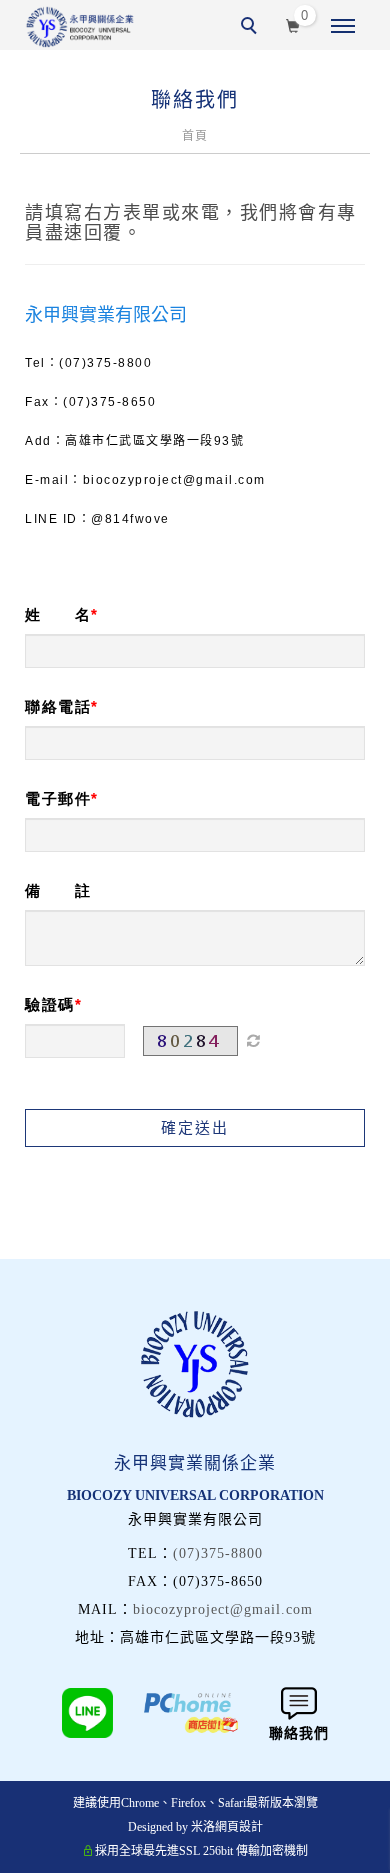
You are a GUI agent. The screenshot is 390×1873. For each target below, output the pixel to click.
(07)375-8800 (218, 1553)
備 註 (58, 890)
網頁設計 (239, 1827)
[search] (252, 28)
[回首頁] (80, 26)
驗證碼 (50, 1004)
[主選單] (343, 27)
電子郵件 (58, 798)
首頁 (195, 136)
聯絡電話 (58, 706)
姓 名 (58, 614)
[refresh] (253, 1041)
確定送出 (195, 1127)
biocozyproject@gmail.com (223, 1609)
